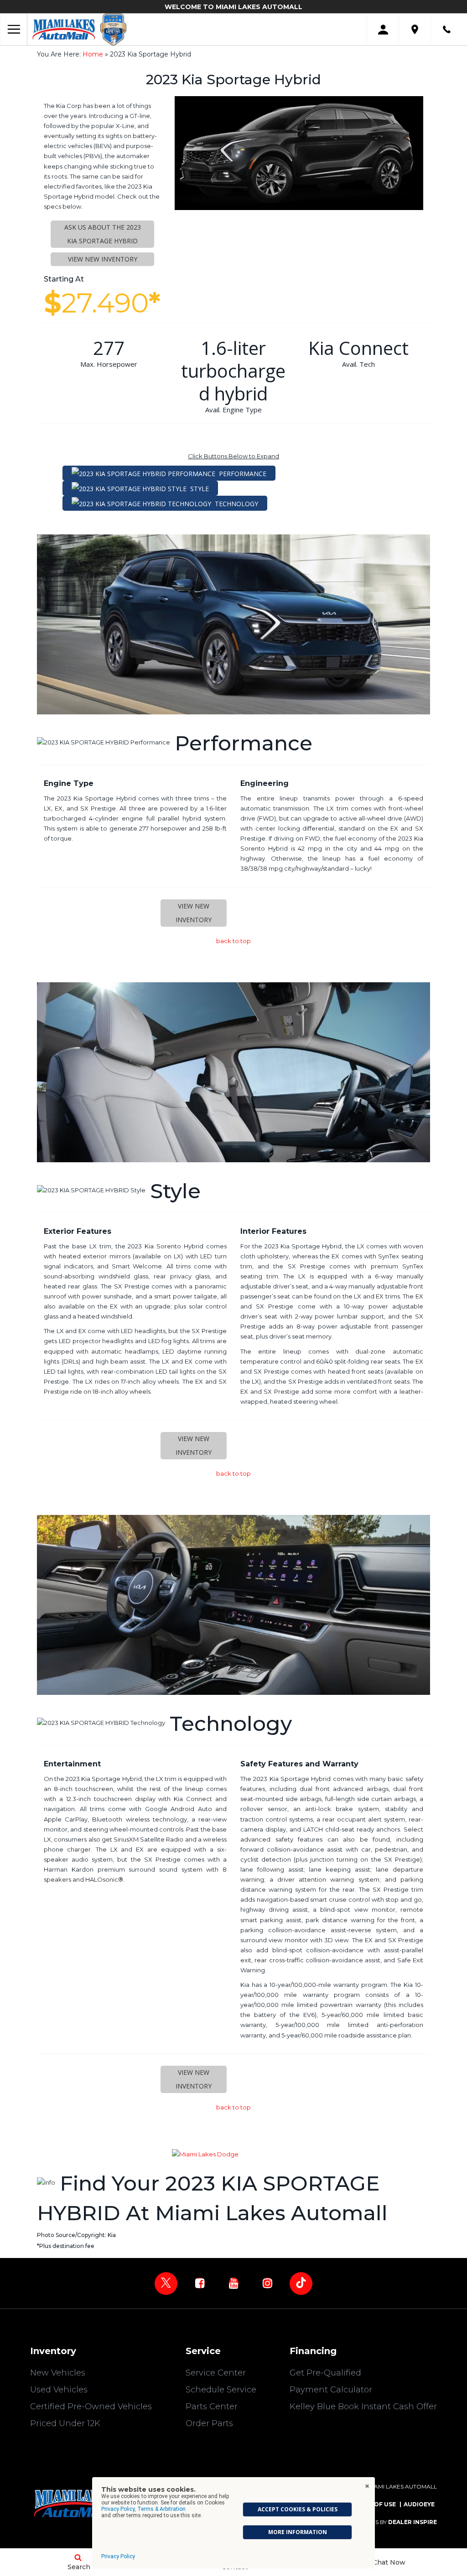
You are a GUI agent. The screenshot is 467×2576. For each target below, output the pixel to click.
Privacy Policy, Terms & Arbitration (143, 2509)
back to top (233, 941)
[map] (415, 29)
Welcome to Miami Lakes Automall (233, 7)
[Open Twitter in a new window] (166, 2284)
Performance (243, 474)
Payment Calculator (331, 2390)
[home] (64, 29)
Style (200, 489)
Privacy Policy (118, 2556)
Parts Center (212, 2407)
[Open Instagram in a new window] (267, 2283)
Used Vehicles (59, 2390)
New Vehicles (58, 2373)
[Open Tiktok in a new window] (301, 2284)
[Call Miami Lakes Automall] (447, 29)
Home (93, 54)
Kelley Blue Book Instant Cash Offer (363, 2407)
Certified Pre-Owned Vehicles (91, 2407)
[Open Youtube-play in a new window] (233, 2283)
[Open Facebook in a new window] (200, 2283)
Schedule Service (221, 2390)
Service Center (216, 2373)
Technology (236, 504)
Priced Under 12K (65, 2423)
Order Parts (209, 2423)
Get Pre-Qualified (325, 2373)
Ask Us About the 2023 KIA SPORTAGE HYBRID (103, 234)
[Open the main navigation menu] (14, 30)
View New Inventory (103, 259)
